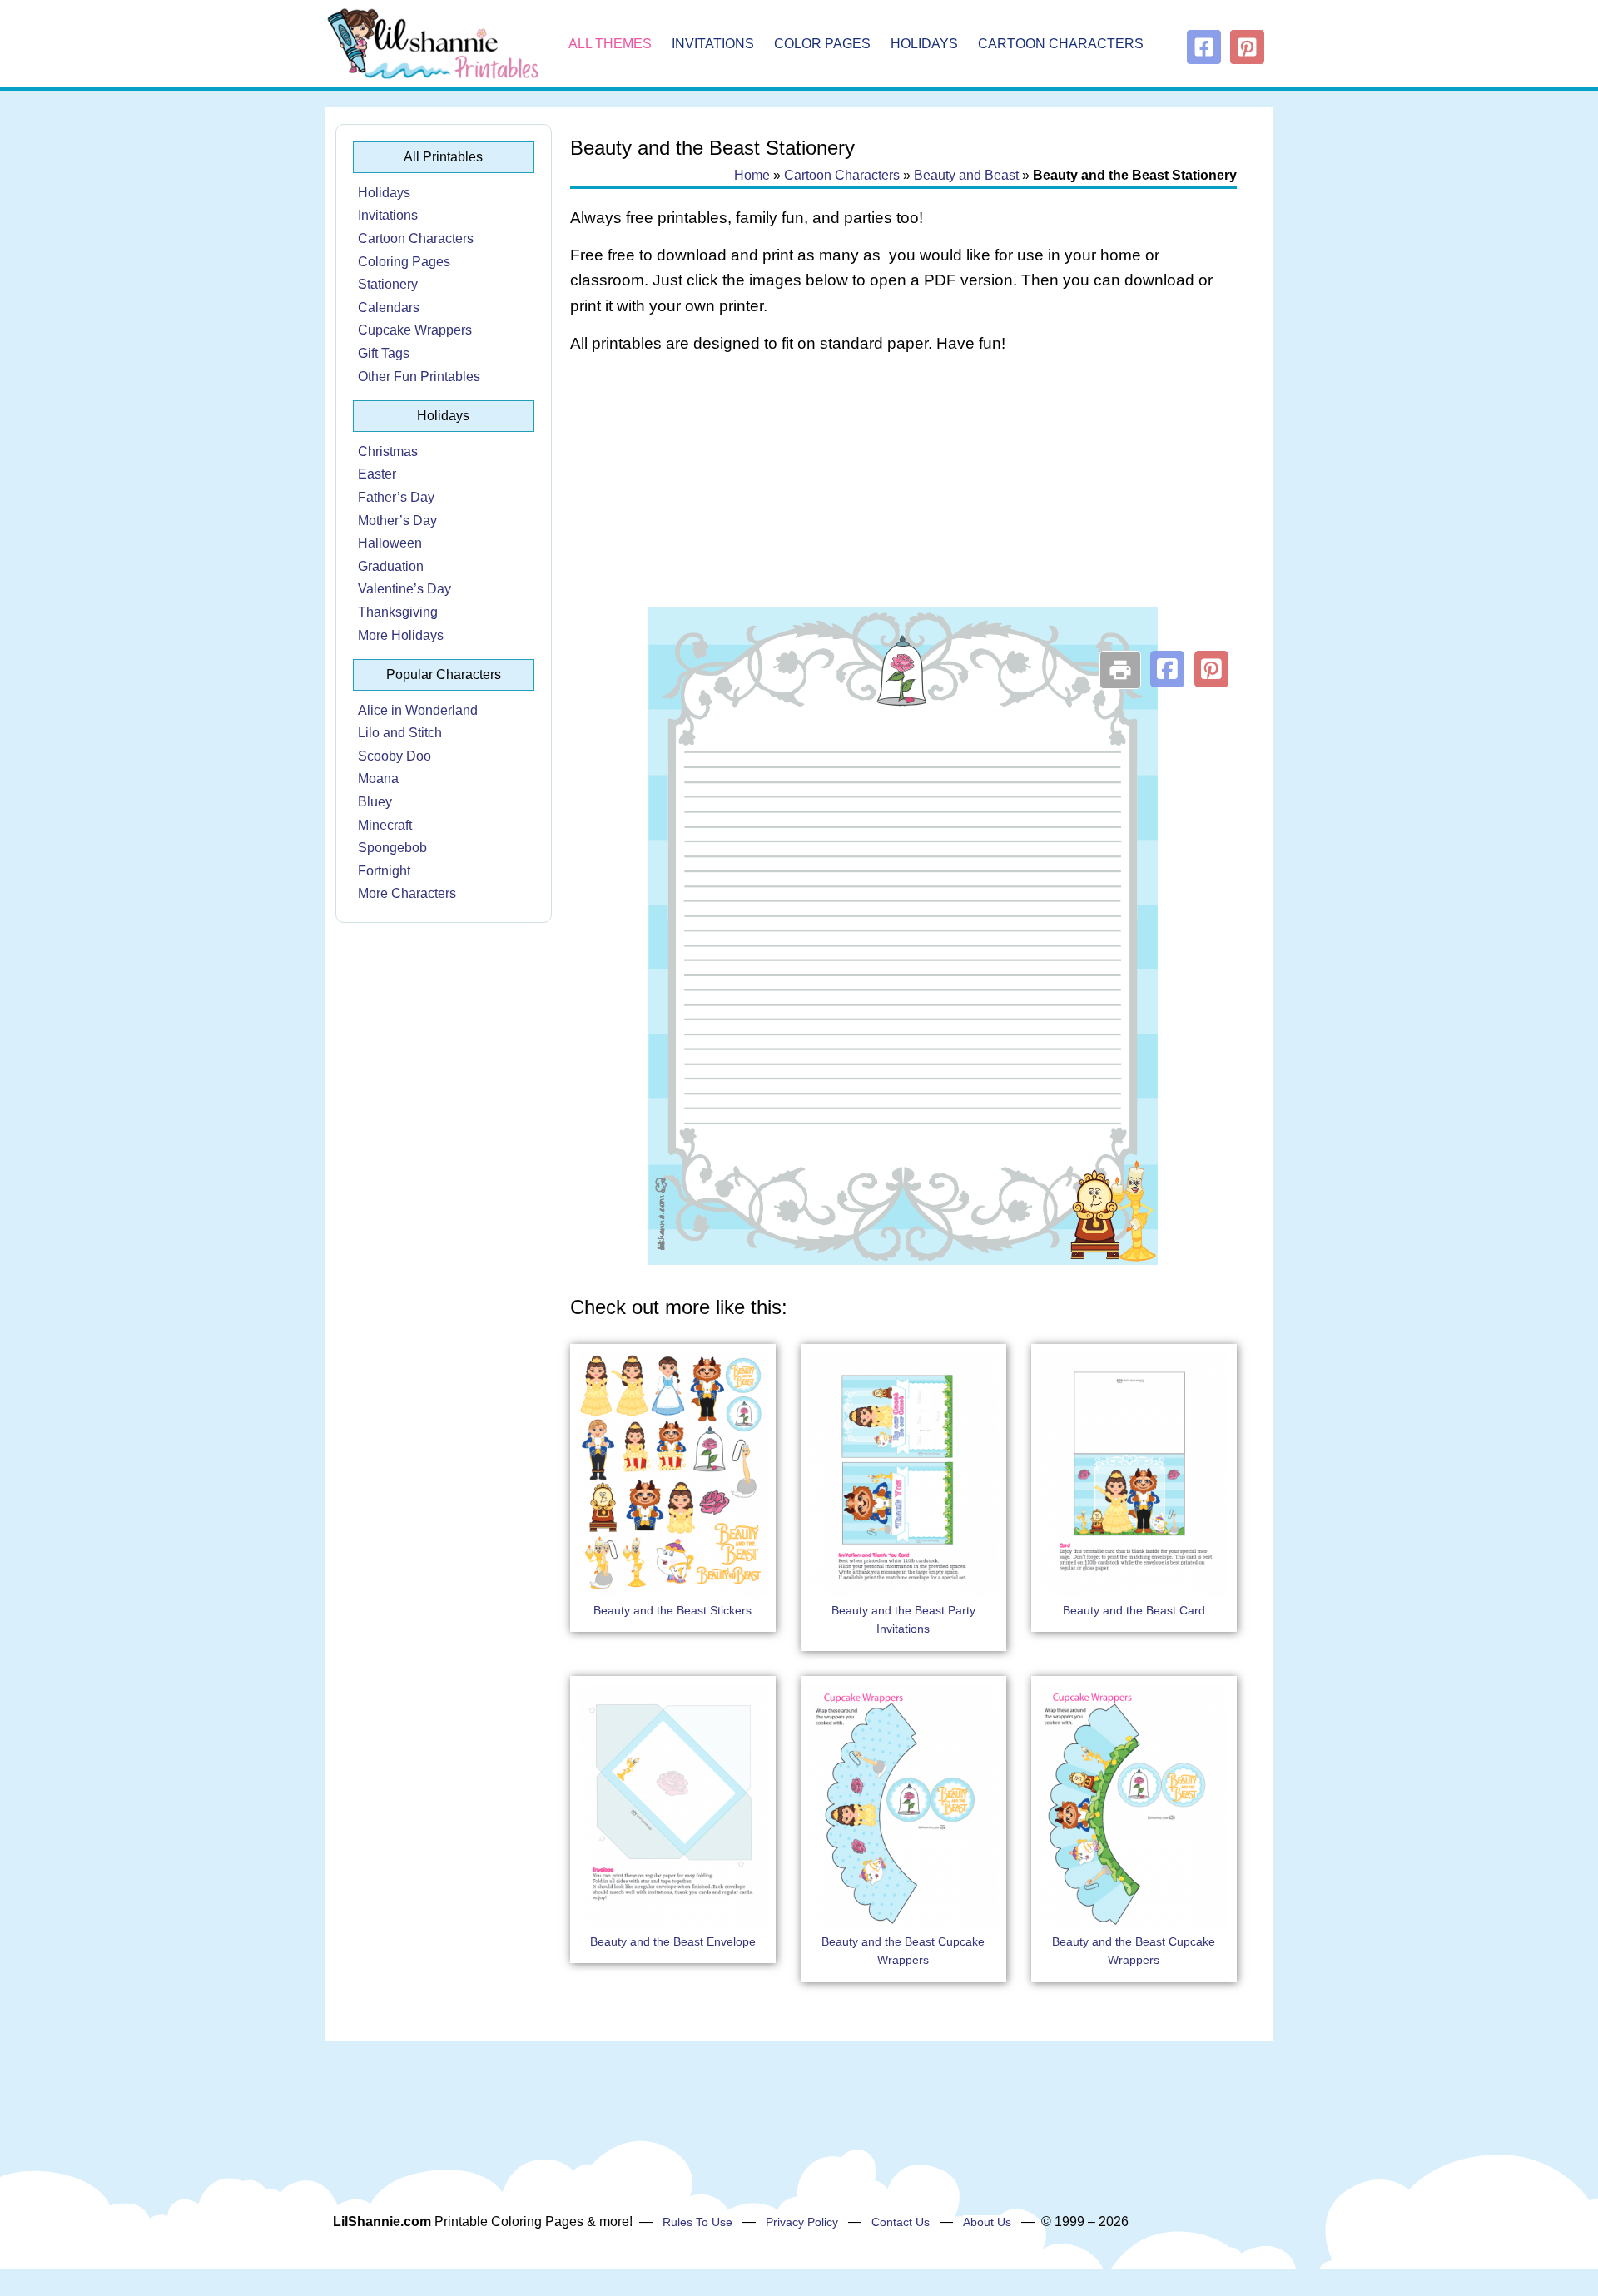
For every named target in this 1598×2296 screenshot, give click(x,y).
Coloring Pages (404, 262)
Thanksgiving (398, 612)
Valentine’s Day (404, 589)
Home (752, 175)
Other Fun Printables (419, 377)
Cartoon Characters (1061, 44)
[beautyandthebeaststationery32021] (903, 1260)
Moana (378, 779)
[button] (1167, 669)
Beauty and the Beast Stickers (672, 1610)
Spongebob (392, 848)
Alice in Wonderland (418, 710)
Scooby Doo (395, 756)
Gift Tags (384, 353)
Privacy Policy (802, 2222)
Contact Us (901, 2222)
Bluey (375, 802)
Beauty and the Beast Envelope (673, 1941)
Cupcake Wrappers (415, 330)
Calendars (389, 307)
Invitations (713, 44)
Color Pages (822, 44)
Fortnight (384, 871)
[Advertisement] (903, 501)
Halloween (390, 543)
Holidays (924, 44)
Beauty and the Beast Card (1134, 1610)
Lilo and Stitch (400, 733)
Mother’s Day (397, 521)
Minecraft (385, 825)
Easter (377, 474)
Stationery (388, 284)
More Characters (407, 893)
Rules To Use (697, 2222)
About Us (987, 2222)
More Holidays (401, 635)
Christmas (388, 451)
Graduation (391, 566)
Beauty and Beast (966, 175)
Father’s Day (396, 497)
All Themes (610, 44)
